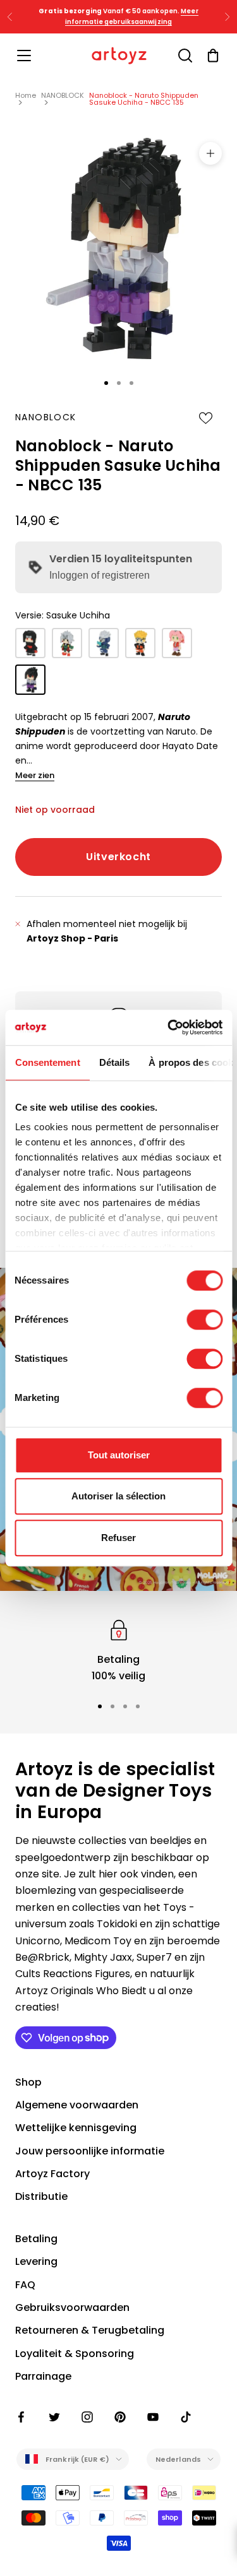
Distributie (41, 2196)
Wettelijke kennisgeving (76, 2128)
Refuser (118, 1538)
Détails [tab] (114, 1062)
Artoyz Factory (52, 2174)
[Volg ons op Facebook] (21, 2417)
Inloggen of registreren (100, 575)
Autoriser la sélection (118, 1496)
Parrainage (43, 2376)
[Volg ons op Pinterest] (120, 2417)
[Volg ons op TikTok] (186, 2417)
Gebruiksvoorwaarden (72, 2307)
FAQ (25, 2285)
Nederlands (178, 2459)
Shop (28, 2082)
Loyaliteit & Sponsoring (75, 2354)
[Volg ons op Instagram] (87, 2417)
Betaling (36, 2239)
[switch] (204, 1320)
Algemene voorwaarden (77, 2105)
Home (26, 95)
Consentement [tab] (47, 1062)
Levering (36, 2261)
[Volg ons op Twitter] (54, 2417)
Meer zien (35, 775)
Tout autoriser (119, 1455)
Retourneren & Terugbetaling (90, 2330)
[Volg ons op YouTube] (153, 2417)
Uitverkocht (118, 857)
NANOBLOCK (63, 95)
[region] (118, 1651)
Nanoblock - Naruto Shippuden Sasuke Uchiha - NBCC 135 (144, 99)
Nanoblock (46, 417)
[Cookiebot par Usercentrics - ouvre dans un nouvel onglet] (169, 1027)
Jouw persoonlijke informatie (90, 2151)
